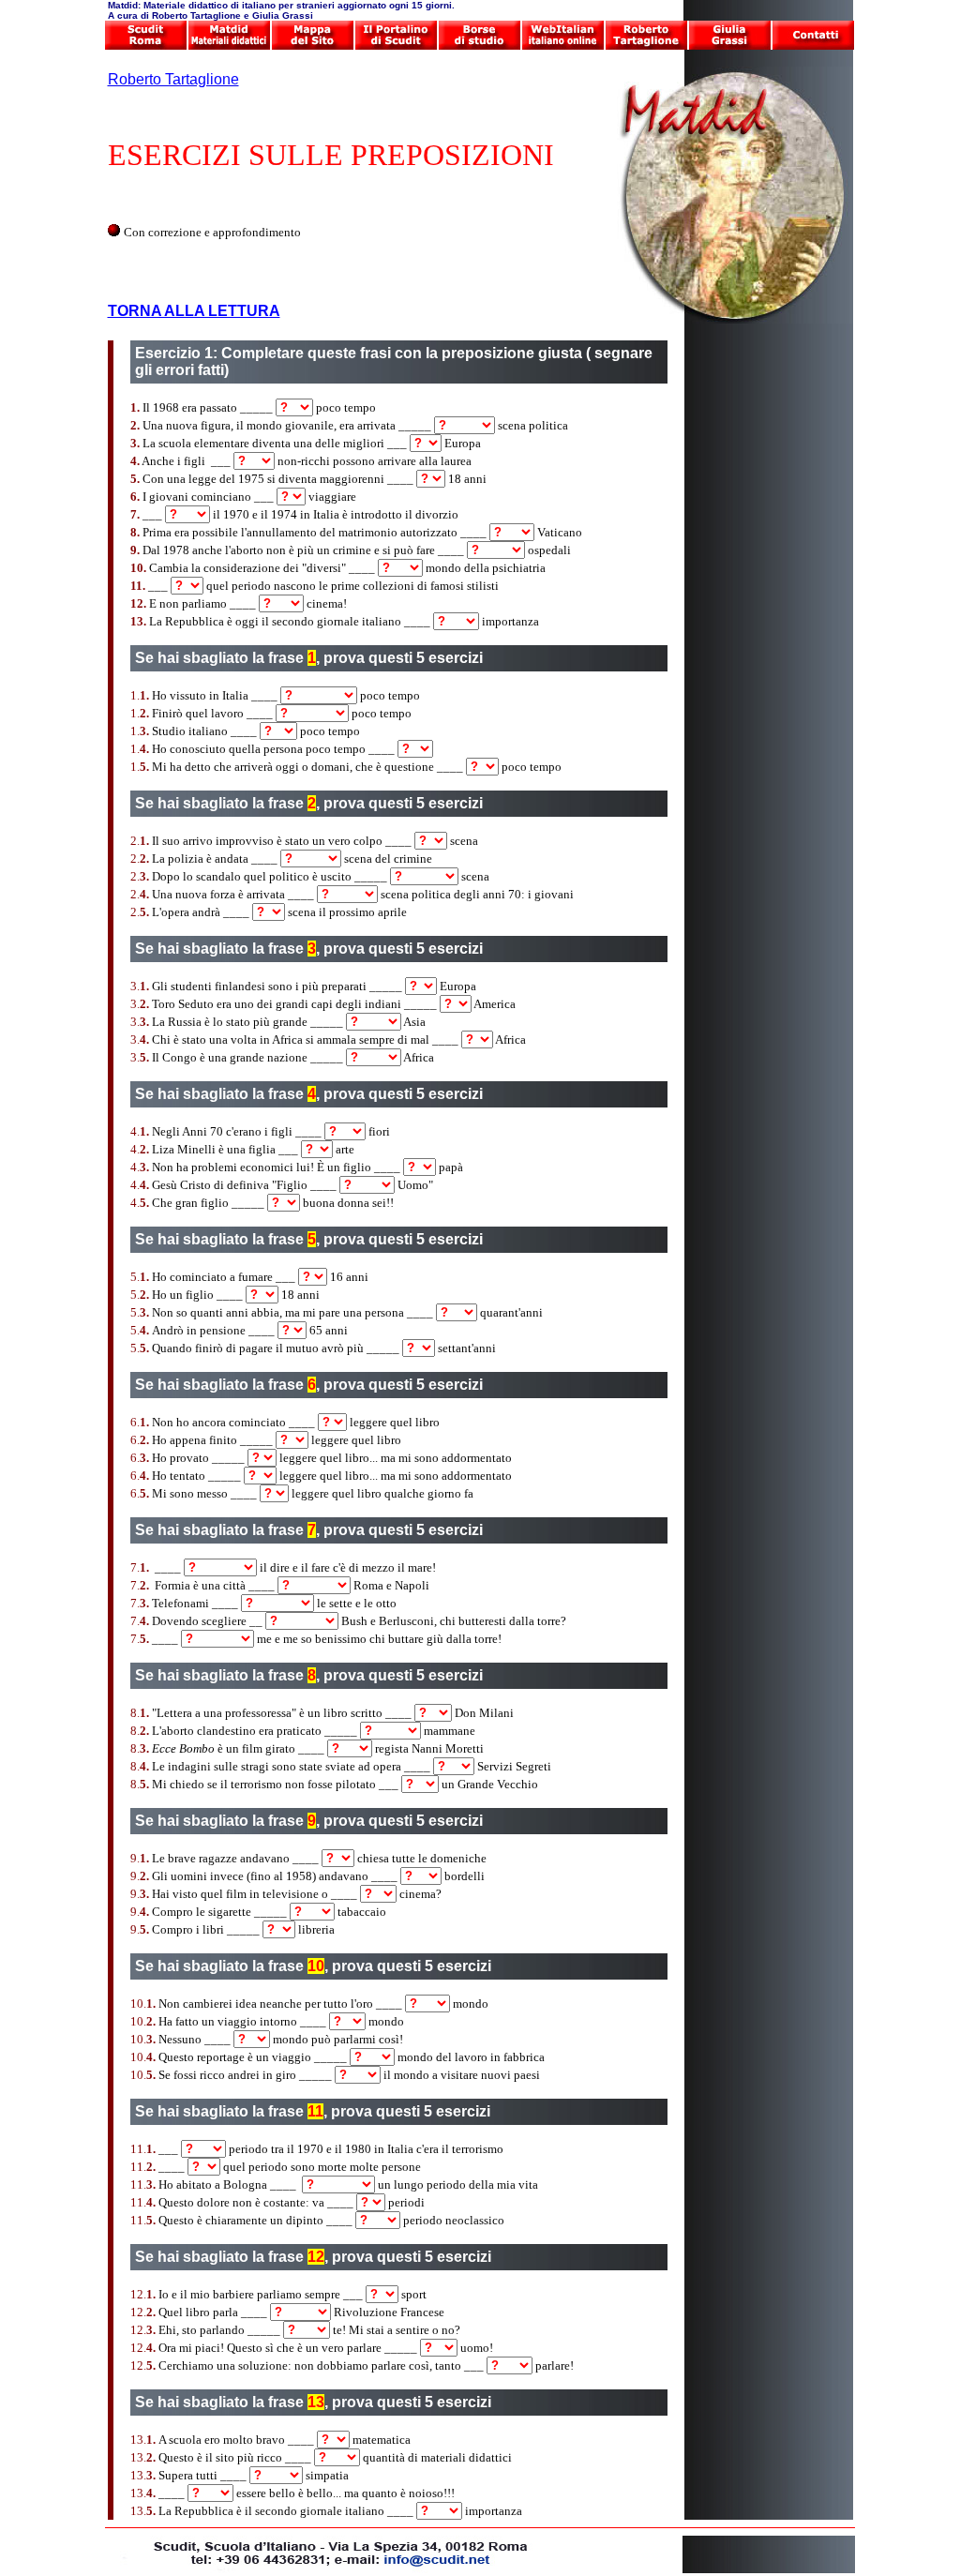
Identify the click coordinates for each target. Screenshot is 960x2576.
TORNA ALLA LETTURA (194, 311)
